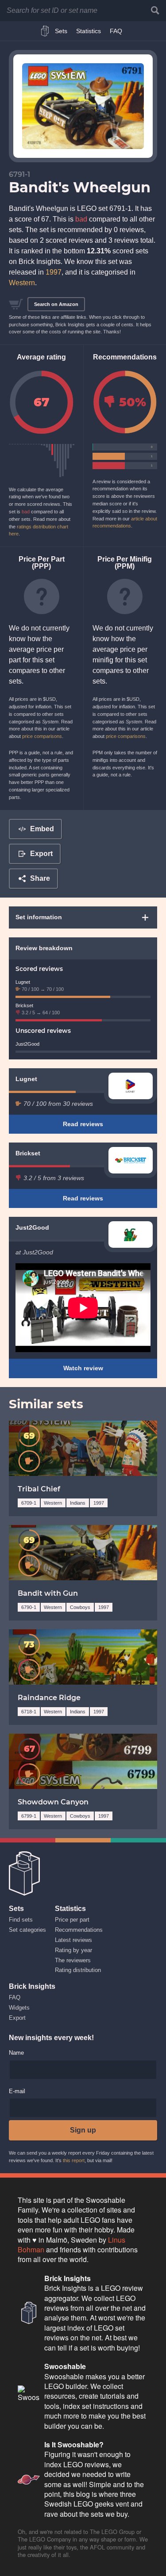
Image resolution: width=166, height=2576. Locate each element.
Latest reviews (73, 1940)
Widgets (19, 2008)
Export (41, 854)
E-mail (17, 2092)
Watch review (83, 1368)
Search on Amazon (56, 304)
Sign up (83, 2130)
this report (74, 2160)
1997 (54, 272)
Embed (42, 829)
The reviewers (73, 1960)
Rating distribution (78, 1970)
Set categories (27, 1930)
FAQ (116, 31)
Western (22, 283)
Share (40, 878)
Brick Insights (47, 31)
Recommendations (79, 1930)
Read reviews (83, 1124)
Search (155, 10)
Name (16, 2053)
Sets (61, 31)
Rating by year (73, 1950)
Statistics (89, 31)
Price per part (72, 1920)
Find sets (21, 1920)
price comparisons (42, 736)
